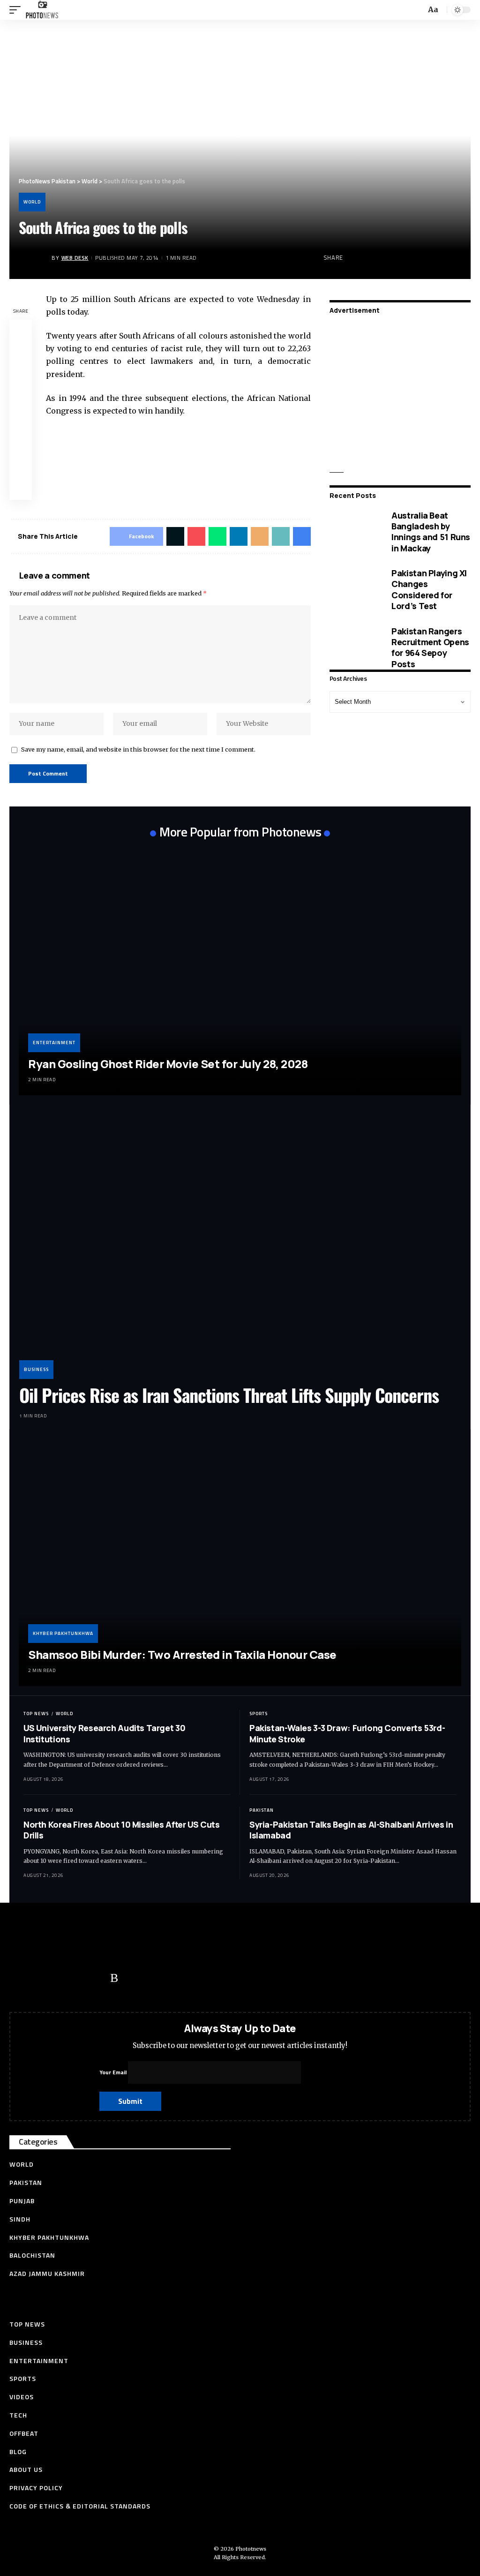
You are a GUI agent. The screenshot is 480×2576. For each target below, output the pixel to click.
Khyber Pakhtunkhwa (63, 1633)
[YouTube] (59, 1978)
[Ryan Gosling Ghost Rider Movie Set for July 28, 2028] (240, 971)
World (32, 202)
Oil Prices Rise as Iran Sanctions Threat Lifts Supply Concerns (229, 1395)
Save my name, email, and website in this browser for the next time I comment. (138, 749)
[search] (418, 10)
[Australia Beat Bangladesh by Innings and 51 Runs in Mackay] (354, 532)
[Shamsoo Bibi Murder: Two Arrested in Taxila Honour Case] (240, 1563)
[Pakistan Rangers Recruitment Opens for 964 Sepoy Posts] (354, 648)
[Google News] (77, 1978)
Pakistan (262, 1810)
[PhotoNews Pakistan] (42, 10)
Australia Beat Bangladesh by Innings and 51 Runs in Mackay (431, 532)
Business (36, 1369)
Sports (259, 1714)
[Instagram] (96, 1978)
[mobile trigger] (17, 10)
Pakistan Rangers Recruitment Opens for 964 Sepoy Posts (430, 648)
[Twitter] (40, 1978)
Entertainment (54, 1043)
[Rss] (114, 1978)
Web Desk (75, 258)
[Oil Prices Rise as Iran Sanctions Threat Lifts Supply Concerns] (240, 1247)
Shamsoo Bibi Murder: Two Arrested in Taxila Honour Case (182, 1654)
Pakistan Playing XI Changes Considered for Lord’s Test (429, 589)
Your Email (114, 2072)
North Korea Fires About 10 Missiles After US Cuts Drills (121, 1830)
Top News (36, 1714)
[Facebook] (21, 1978)
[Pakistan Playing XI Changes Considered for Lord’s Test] (354, 590)
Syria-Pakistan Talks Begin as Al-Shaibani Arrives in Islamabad (351, 1830)
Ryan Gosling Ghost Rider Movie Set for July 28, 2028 (168, 1064)
